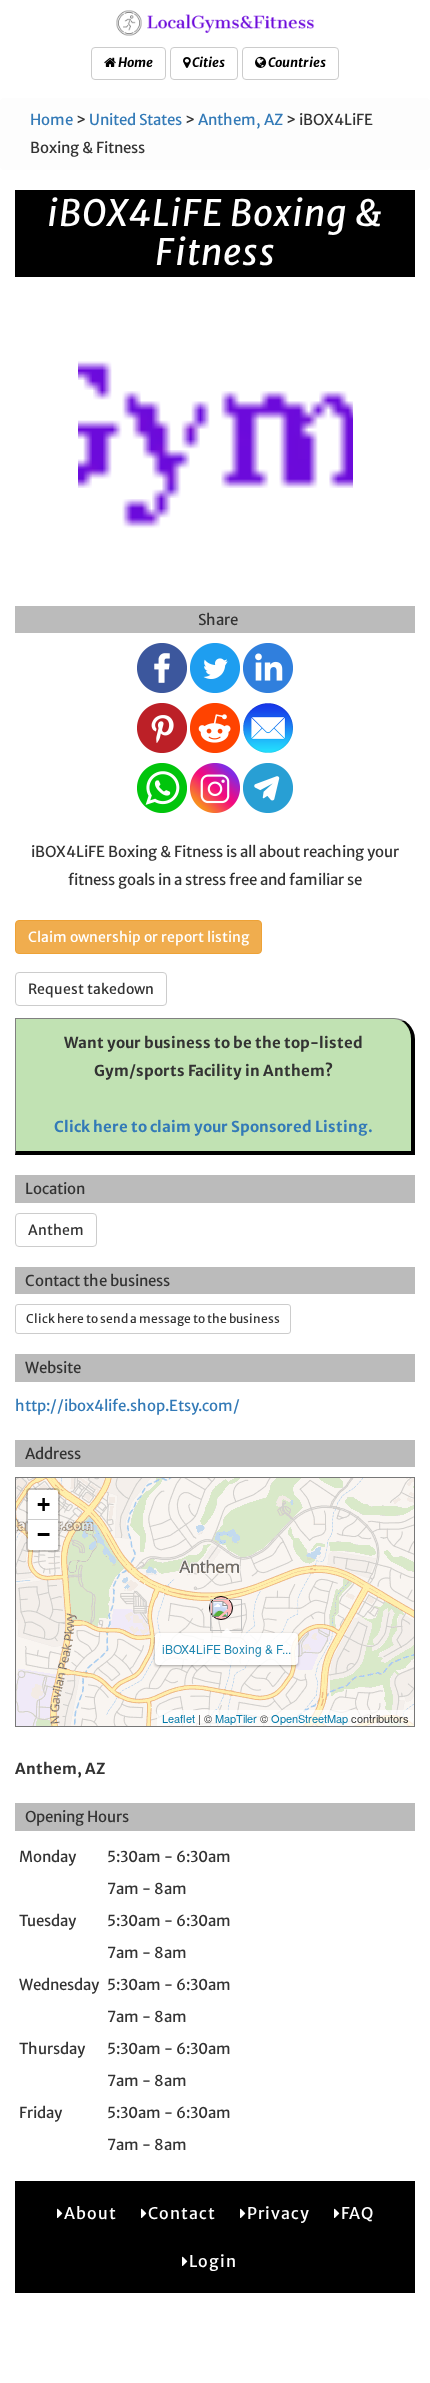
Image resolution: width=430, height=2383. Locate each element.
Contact (182, 2213)
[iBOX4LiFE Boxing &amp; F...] (221, 1608)
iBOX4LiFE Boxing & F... (226, 1648)
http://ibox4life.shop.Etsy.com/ (127, 1405)
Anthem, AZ (240, 119)
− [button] (43, 1534)
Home (134, 62)
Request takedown (91, 989)
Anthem (56, 1230)
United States (135, 119)
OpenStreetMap (309, 1718)
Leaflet (178, 1718)
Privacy (278, 2213)
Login (213, 2261)
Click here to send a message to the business (153, 1318)
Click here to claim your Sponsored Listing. (213, 1126)
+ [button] (43, 1504)
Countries (296, 62)
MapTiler (236, 1718)
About (90, 2213)
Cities (207, 62)
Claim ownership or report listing (138, 937)
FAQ (357, 2213)
